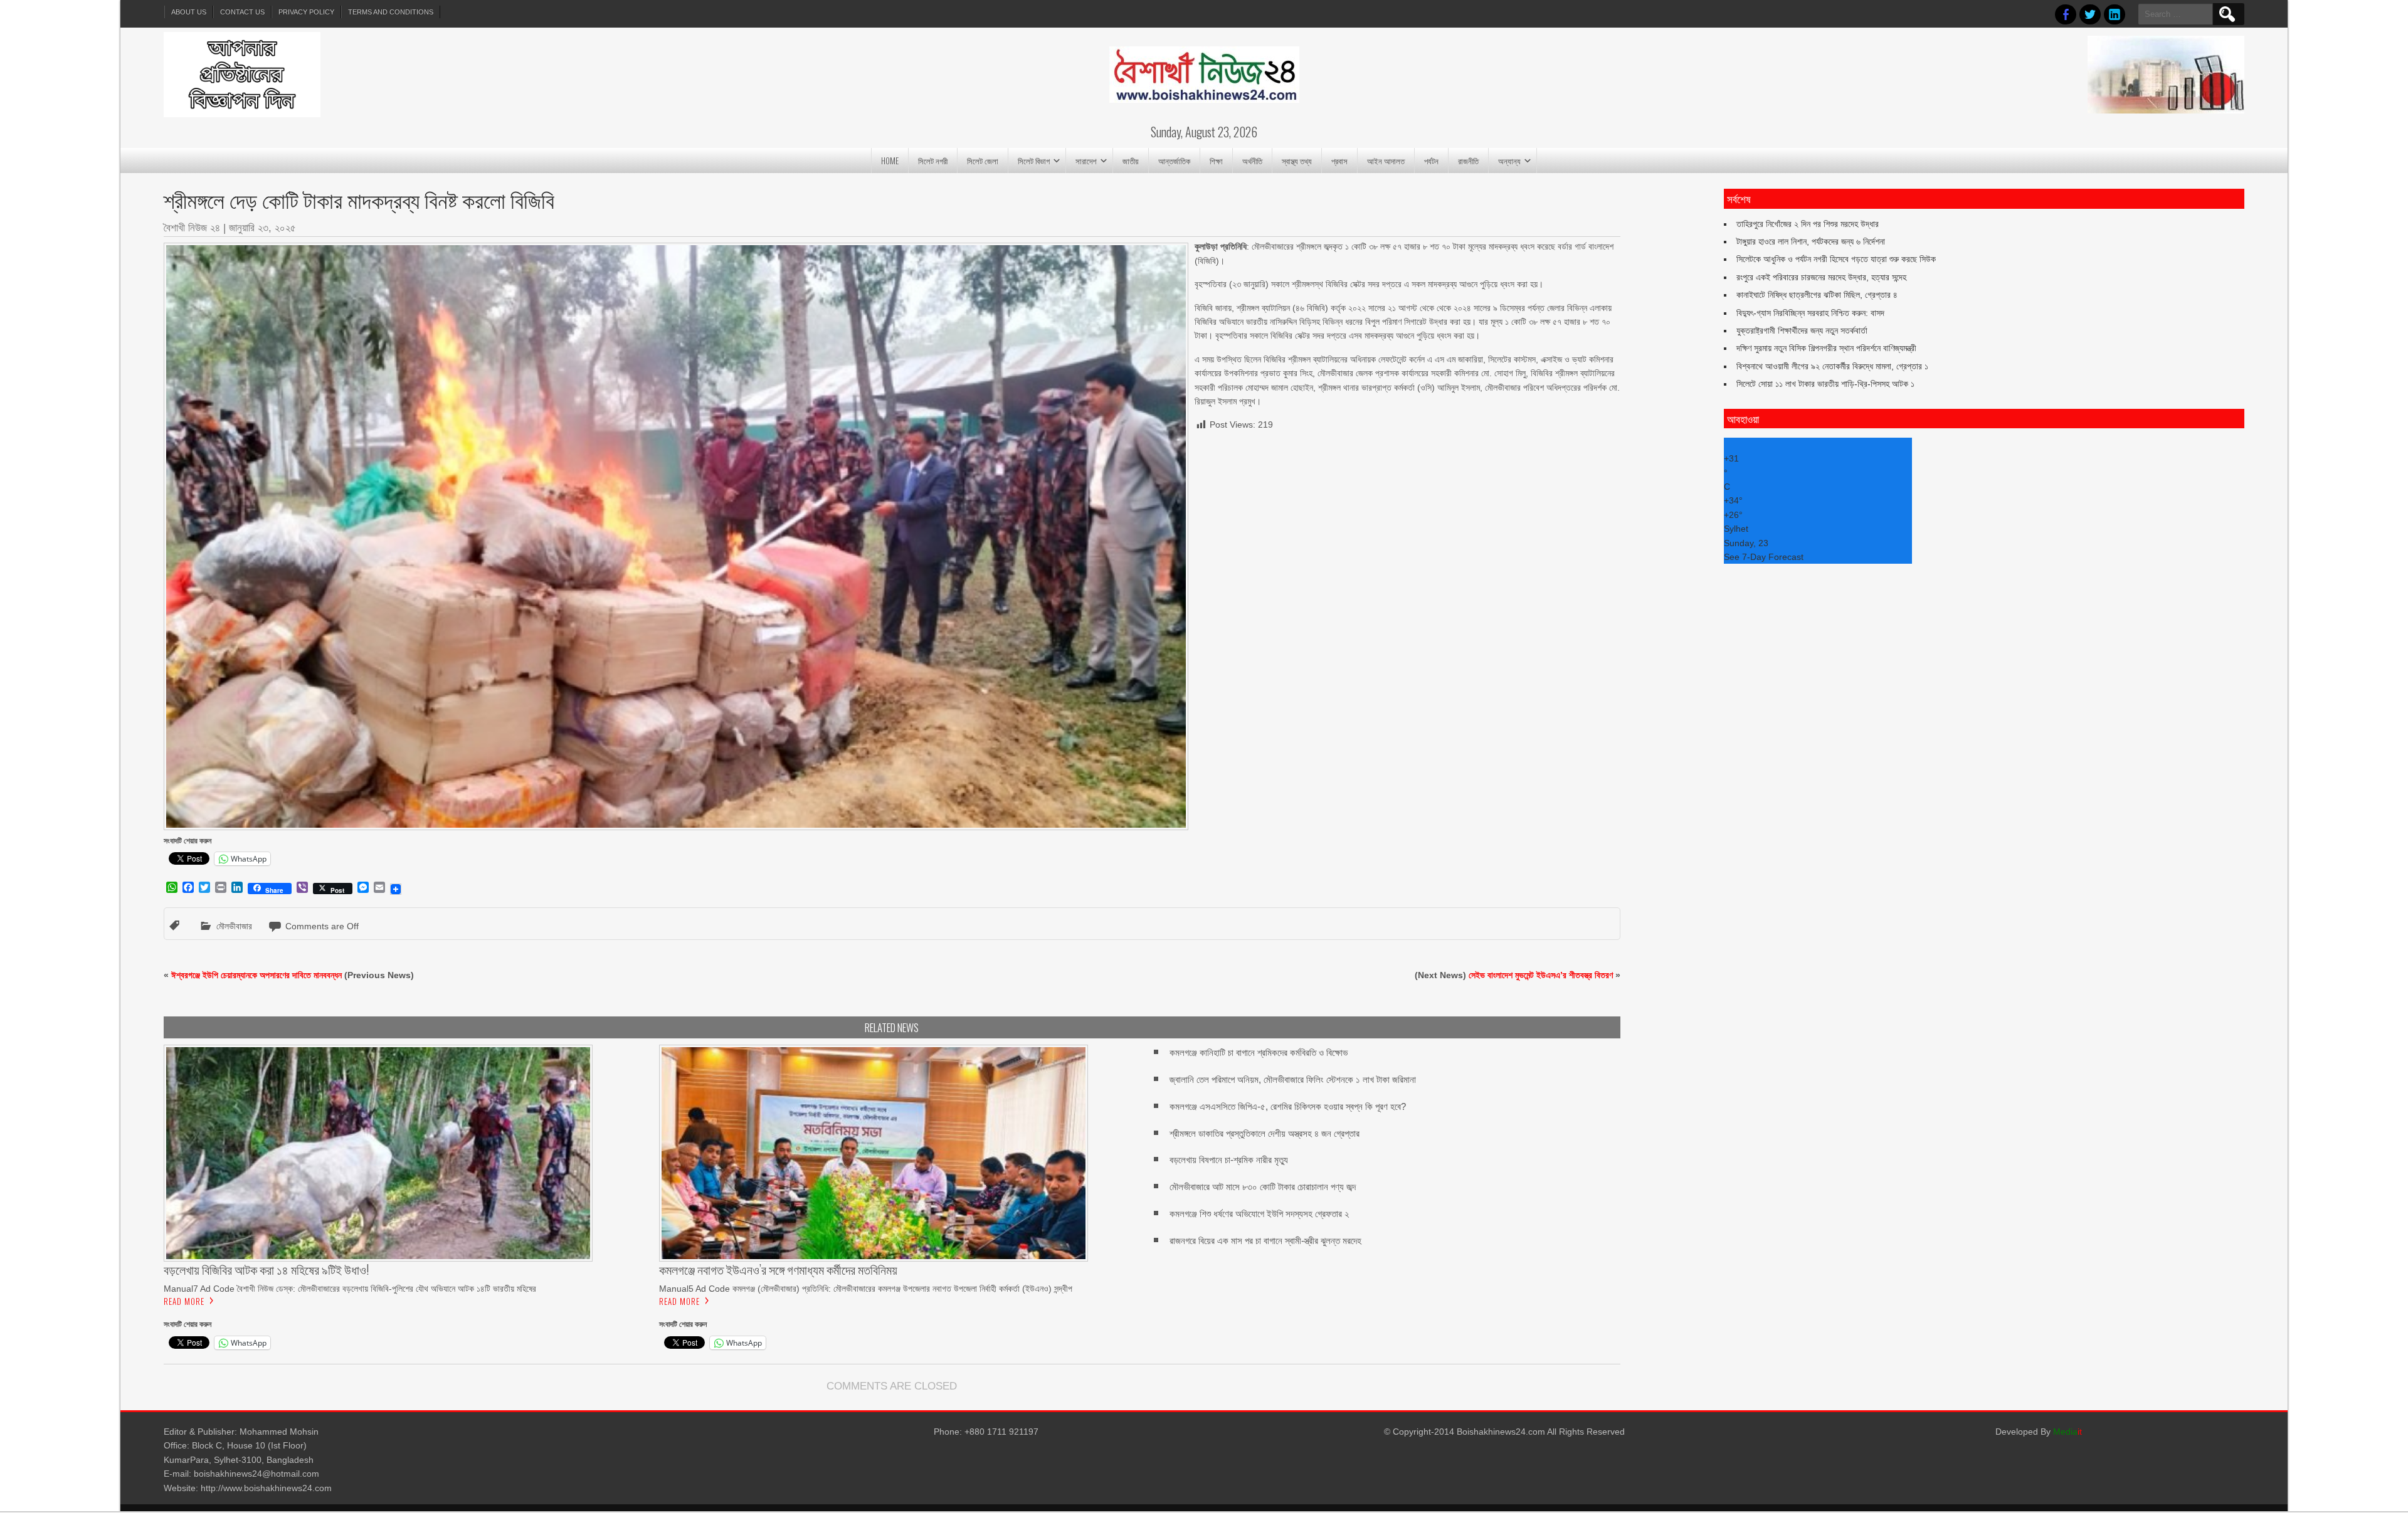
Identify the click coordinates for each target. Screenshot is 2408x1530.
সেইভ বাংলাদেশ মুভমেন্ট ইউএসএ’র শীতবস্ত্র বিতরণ (1541, 975)
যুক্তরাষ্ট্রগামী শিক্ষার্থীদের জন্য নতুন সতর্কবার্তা (1802, 330)
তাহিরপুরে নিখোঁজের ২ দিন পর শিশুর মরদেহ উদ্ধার (1808, 224)
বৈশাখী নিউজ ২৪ (192, 228)
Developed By (2039, 1432)
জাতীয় (1131, 161)
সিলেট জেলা (983, 161)
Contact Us (242, 12)
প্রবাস (1339, 161)
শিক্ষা (1216, 161)
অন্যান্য (1509, 161)
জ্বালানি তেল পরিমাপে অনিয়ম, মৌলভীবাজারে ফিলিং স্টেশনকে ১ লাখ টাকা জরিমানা (1293, 1079)
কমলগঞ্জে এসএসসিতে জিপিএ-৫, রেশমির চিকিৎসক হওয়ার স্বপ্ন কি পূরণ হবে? (1288, 1106)
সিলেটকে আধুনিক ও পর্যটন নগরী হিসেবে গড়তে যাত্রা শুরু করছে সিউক (1836, 259)
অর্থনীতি (1252, 161)
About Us (189, 12)
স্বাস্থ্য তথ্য (1297, 161)
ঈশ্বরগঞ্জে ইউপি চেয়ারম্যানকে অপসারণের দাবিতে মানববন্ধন (256, 975)
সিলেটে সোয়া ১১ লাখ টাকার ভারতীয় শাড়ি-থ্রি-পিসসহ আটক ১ (1825, 384)
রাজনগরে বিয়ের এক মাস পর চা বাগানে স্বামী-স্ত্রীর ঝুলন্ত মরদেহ (1265, 1241)
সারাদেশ (1086, 161)
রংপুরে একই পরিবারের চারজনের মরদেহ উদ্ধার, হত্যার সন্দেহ (1821, 277)
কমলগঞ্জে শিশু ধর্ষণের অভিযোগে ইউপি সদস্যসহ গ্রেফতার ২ (1259, 1214)
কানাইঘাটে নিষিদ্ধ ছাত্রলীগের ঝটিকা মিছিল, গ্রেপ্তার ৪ (1817, 295)
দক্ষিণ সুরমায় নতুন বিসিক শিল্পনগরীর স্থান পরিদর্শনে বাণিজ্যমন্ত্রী (1826, 348)
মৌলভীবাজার (234, 926)
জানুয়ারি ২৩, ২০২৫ (262, 228)
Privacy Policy (306, 12)
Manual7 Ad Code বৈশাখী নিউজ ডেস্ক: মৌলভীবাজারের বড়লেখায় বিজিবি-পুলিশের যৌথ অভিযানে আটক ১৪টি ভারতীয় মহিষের (350, 1289)
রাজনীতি (1468, 161)
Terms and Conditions (391, 12)
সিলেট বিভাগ (1034, 161)
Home (890, 161)
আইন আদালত (1386, 161)
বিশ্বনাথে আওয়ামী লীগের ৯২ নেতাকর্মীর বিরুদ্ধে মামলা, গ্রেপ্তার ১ (1832, 366)
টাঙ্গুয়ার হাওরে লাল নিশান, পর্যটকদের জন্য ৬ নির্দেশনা (1811, 241)
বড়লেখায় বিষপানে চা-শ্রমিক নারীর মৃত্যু (1229, 1160)
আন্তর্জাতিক (1174, 161)
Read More (184, 1301)
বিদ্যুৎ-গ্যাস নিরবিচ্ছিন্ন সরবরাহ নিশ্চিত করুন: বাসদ (1810, 313)
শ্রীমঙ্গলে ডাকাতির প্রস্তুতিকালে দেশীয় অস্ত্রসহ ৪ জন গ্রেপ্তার (1265, 1133)
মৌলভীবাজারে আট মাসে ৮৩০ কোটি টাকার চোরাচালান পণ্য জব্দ (1263, 1187)
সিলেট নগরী (933, 161)
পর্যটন (1431, 161)
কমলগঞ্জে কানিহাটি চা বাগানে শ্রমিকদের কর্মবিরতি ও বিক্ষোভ (1259, 1053)
